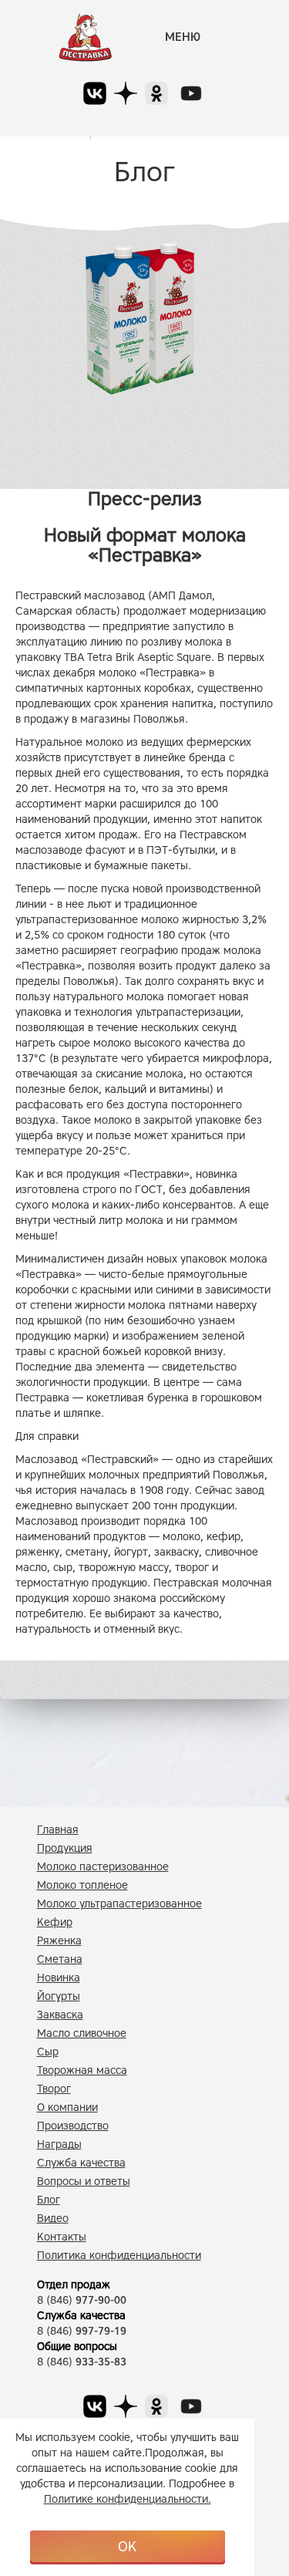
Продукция (65, 1848)
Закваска (60, 2015)
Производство (73, 2126)
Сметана (60, 1959)
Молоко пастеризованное (103, 1867)
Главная (58, 1830)
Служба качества (81, 2163)
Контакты (62, 2237)
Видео (53, 2219)
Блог (49, 2200)
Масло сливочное (82, 2033)
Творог (54, 2089)
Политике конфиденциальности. (128, 2499)
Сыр (48, 2052)
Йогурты (59, 1996)
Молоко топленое (82, 1885)
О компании (67, 2107)
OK (127, 2547)
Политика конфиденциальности (119, 2256)
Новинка (59, 1978)
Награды (59, 2144)
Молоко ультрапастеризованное (119, 1904)
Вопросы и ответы (84, 2182)
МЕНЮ (183, 37)
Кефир (55, 1922)
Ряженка (59, 1941)
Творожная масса (82, 2070)
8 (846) (82, 2300)
